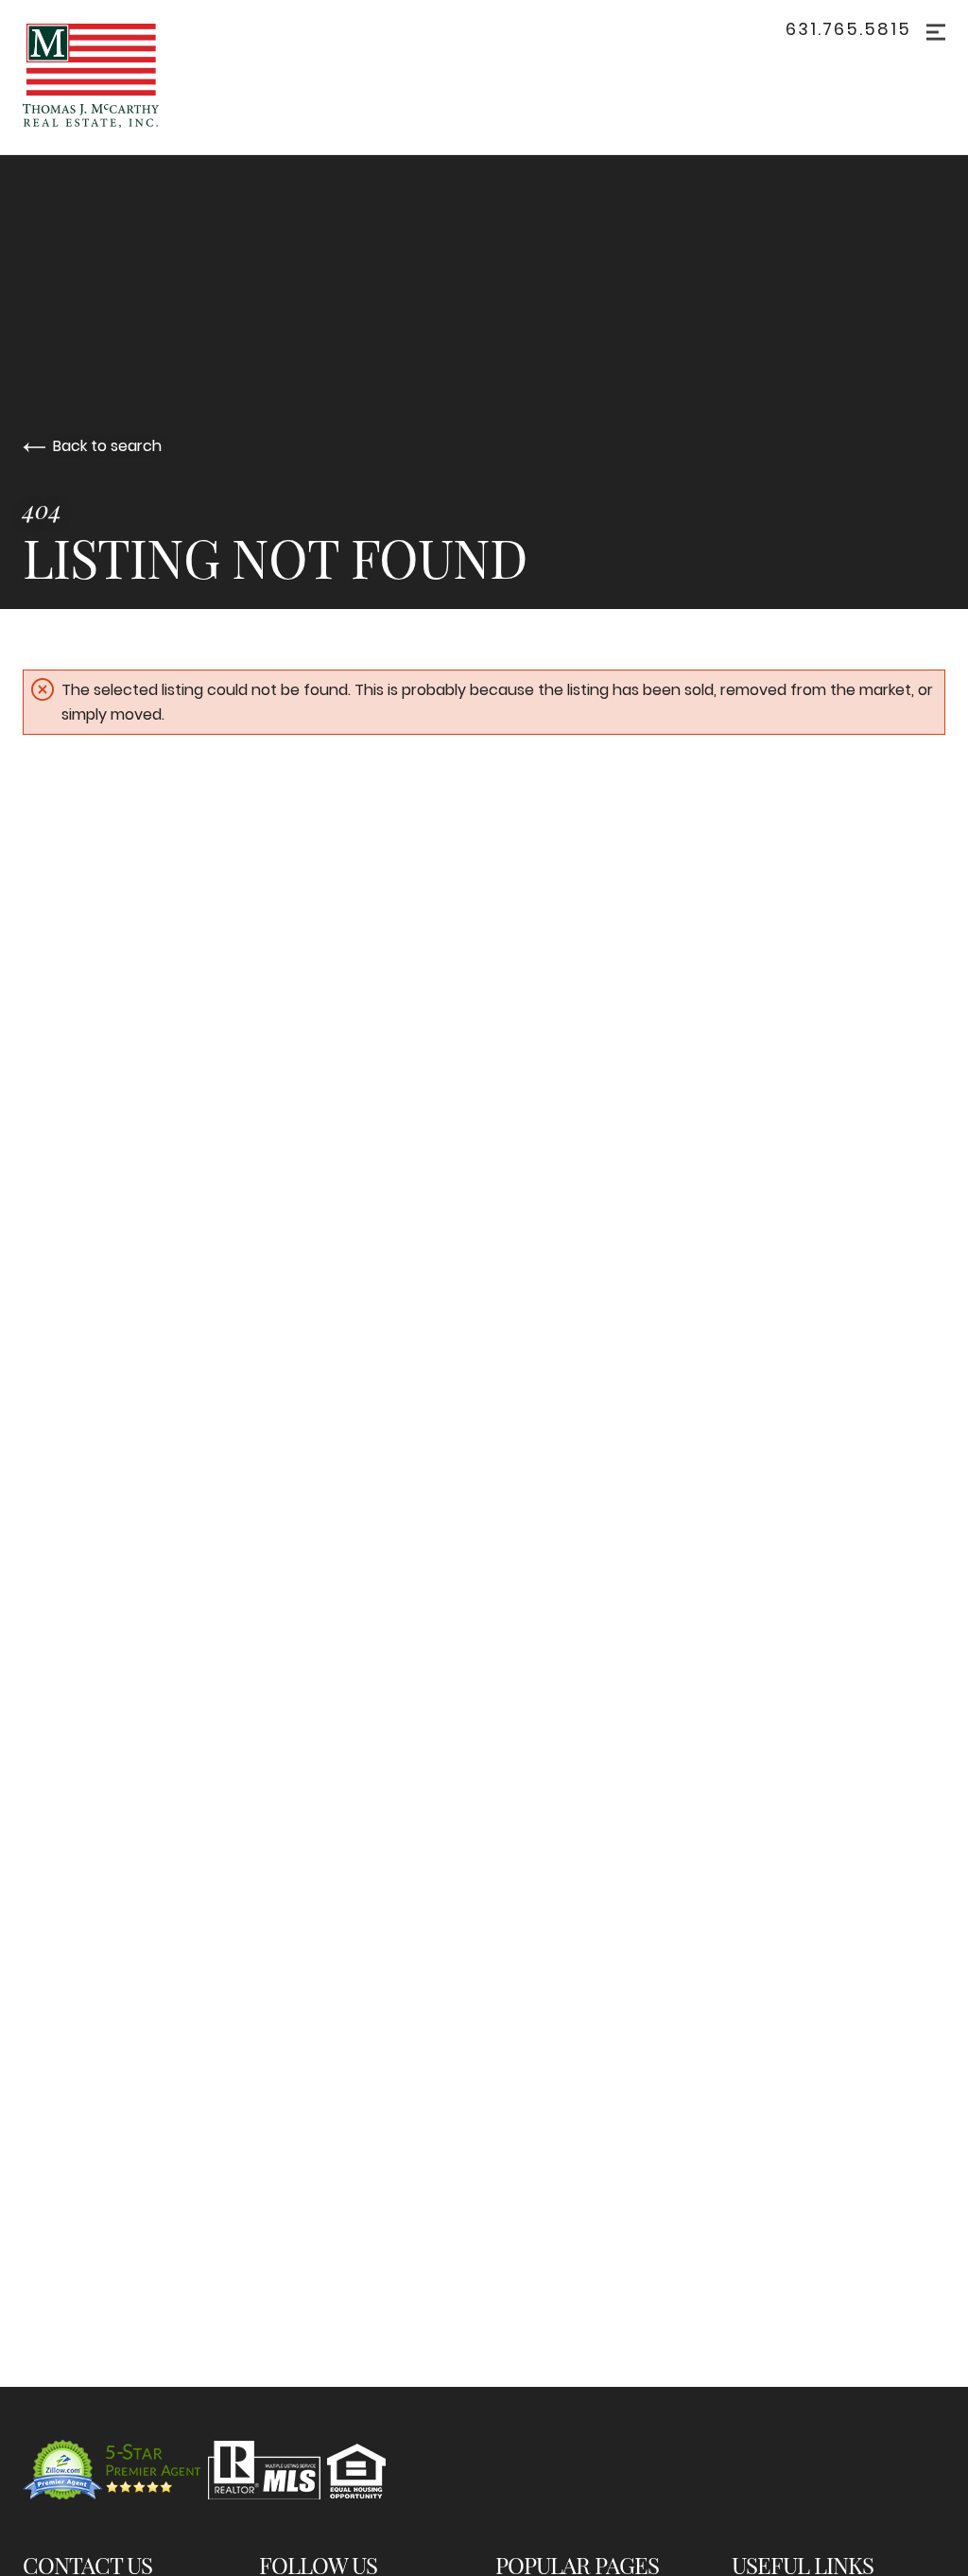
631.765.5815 (848, 29)
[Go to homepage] (120, 77)
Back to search (107, 446)
